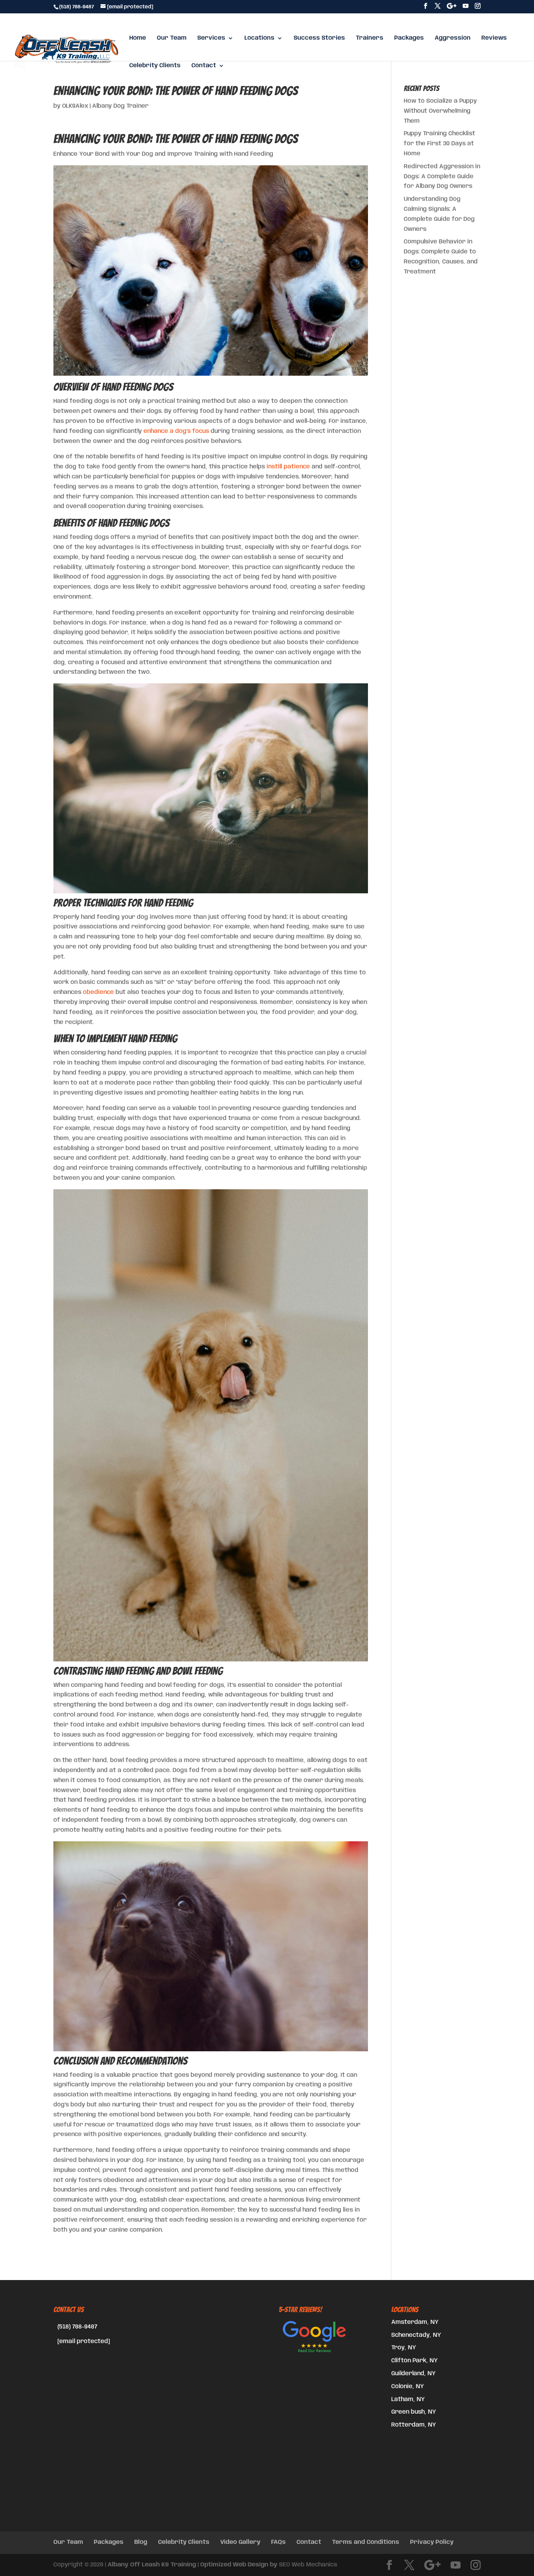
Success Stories (319, 38)
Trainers (370, 38)
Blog (141, 2542)
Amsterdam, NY (415, 2322)
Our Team (172, 38)
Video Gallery (240, 2542)
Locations (259, 38)
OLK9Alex (75, 106)
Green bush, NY (414, 2412)
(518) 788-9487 (77, 2327)
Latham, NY (408, 2399)
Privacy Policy (432, 2542)
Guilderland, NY (413, 2374)
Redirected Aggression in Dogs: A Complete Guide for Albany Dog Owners (442, 177)
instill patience (288, 467)
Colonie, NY (408, 2386)
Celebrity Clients (155, 66)
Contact (204, 66)
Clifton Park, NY (414, 2361)
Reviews (494, 38)
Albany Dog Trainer (120, 106)
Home (138, 38)
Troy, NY (404, 2348)
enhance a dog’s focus (176, 431)
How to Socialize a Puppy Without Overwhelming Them (440, 111)
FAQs (278, 2542)
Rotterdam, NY (414, 2425)
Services (211, 38)
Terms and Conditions (366, 2542)
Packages (409, 38)
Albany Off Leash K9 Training (152, 2565)
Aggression (453, 38)
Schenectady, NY (416, 2335)
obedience (98, 992)
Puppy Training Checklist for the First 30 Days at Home (440, 144)
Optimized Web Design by (239, 2565)
